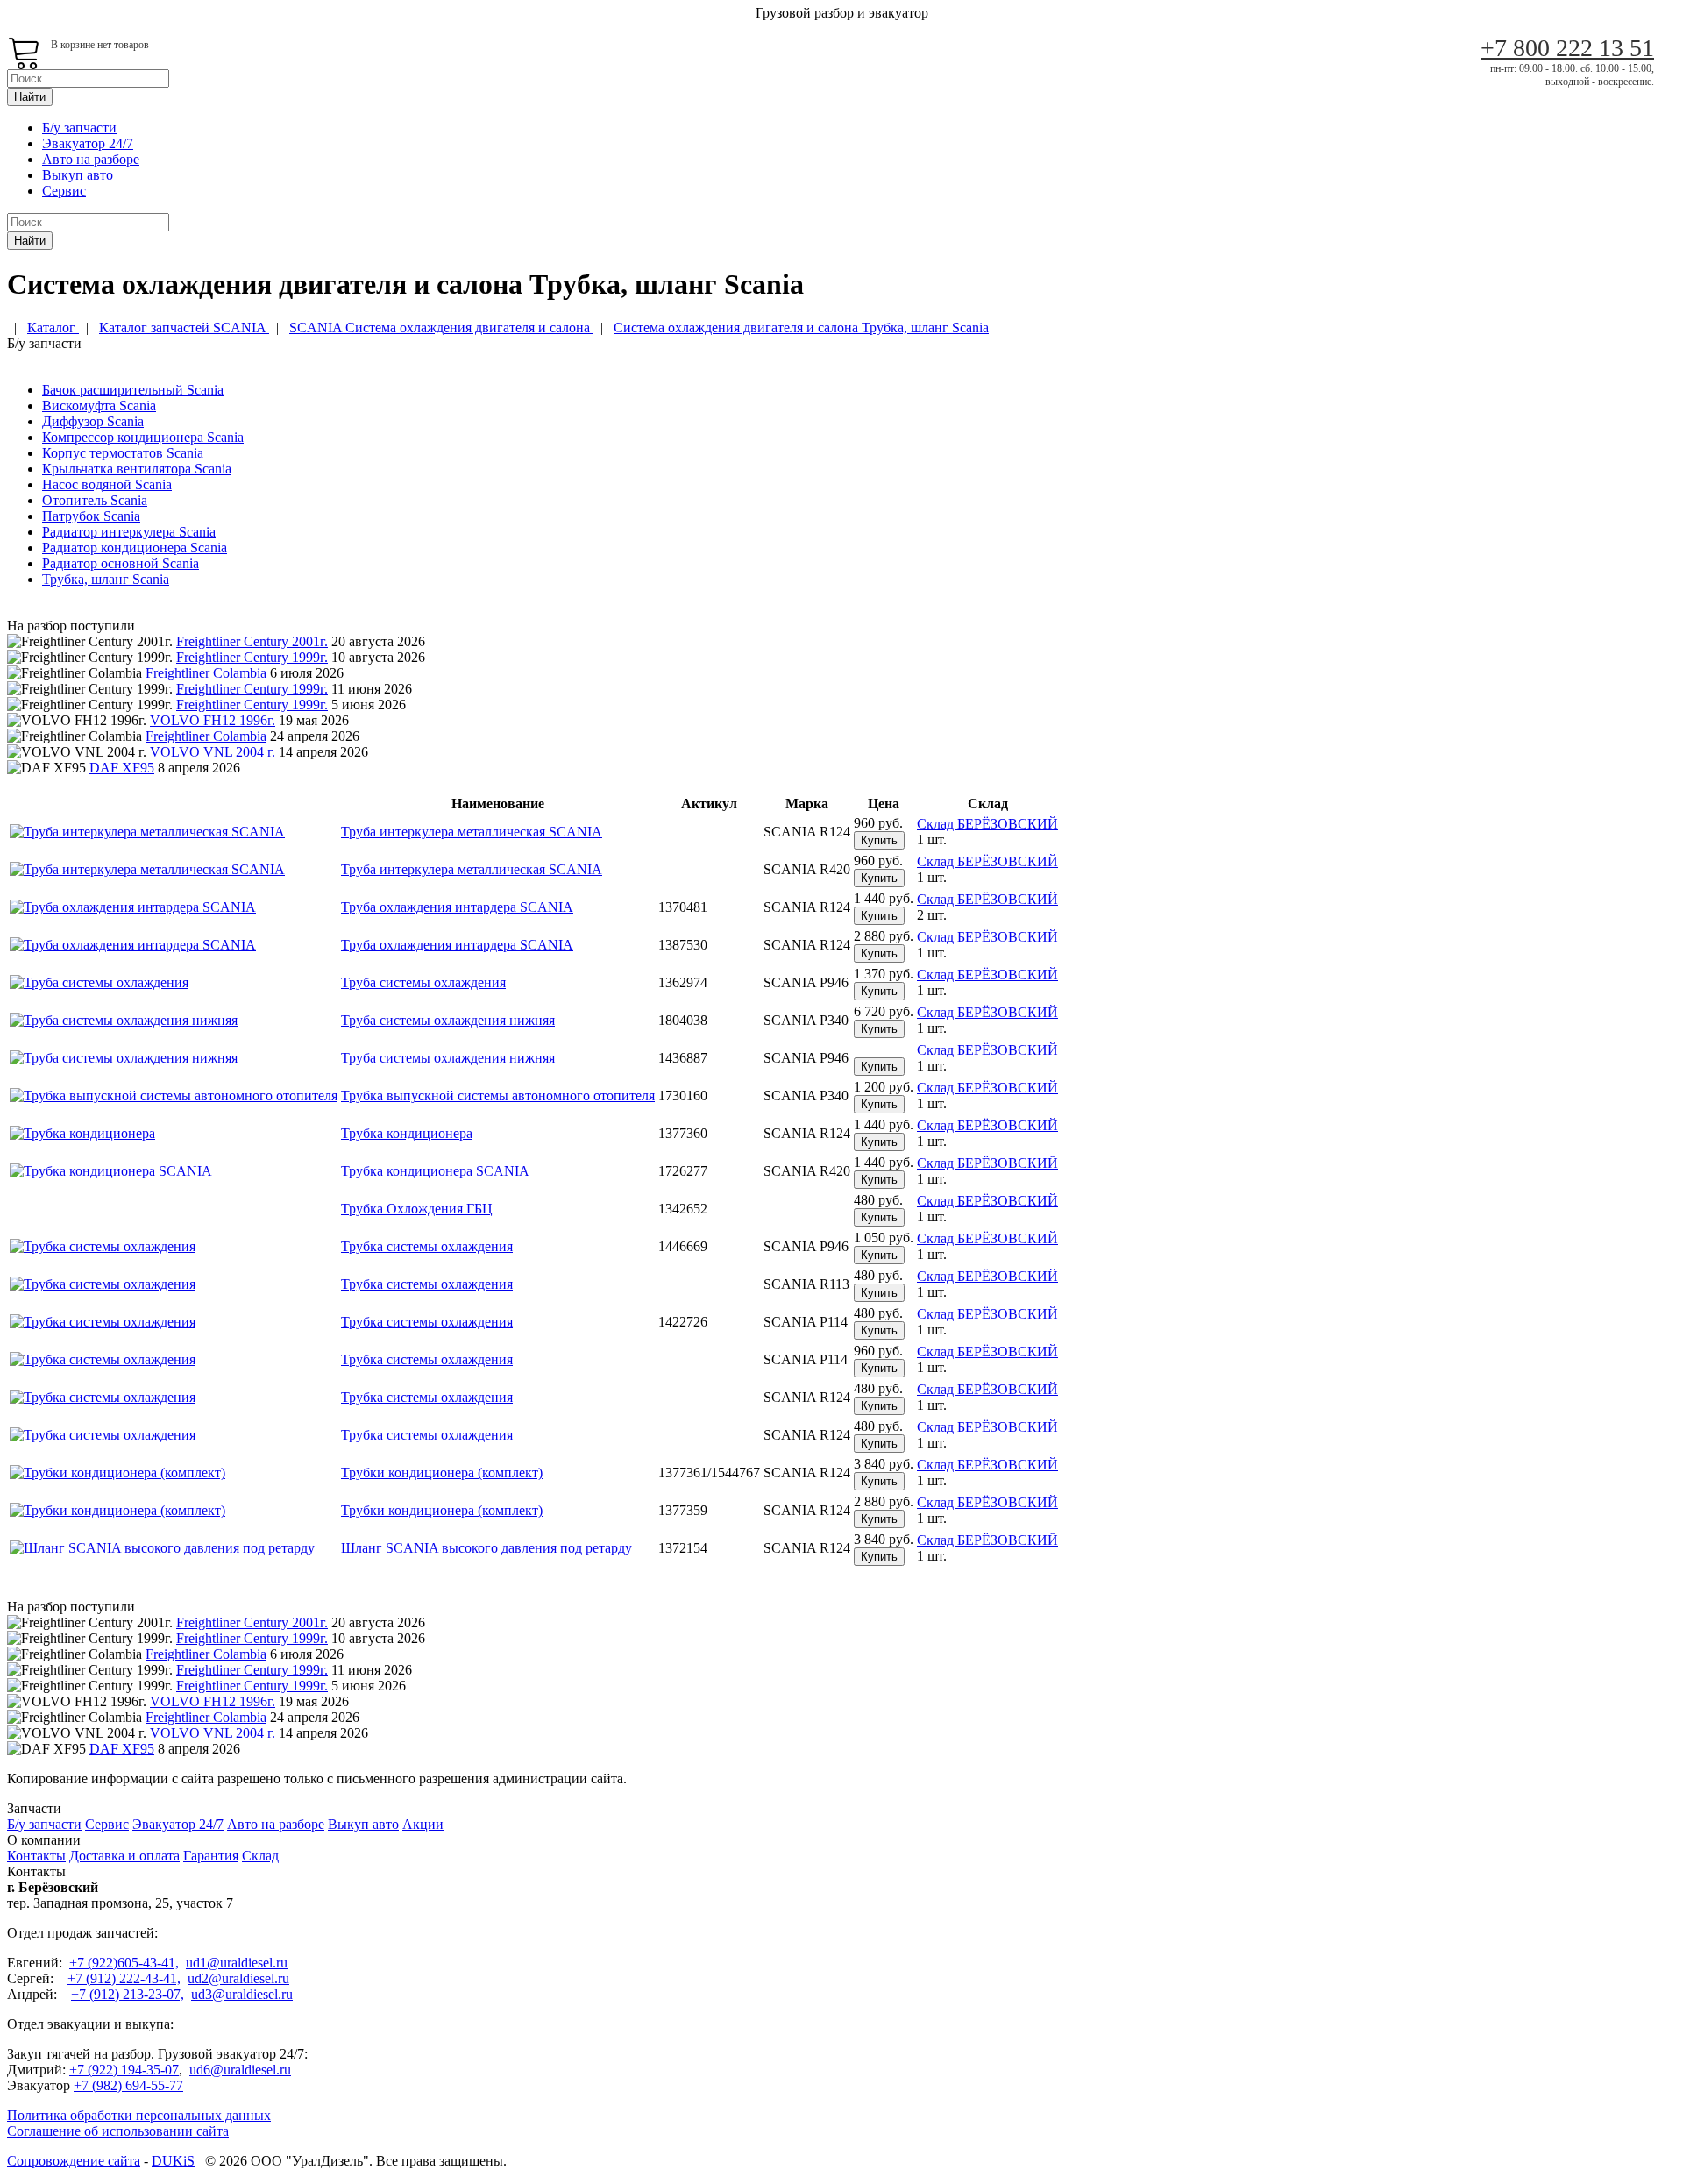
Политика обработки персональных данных (139, 2115)
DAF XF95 (122, 768)
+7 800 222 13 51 (1567, 48)
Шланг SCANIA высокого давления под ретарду (486, 1548)
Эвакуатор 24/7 (88, 143)
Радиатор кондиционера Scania (135, 548)
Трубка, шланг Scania (106, 579)
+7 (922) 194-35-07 (124, 2070)
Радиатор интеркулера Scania (129, 532)
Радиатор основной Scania (121, 563)
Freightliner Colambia (206, 673)
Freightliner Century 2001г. (252, 641)
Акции (423, 1824)
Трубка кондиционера (407, 1133)
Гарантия (211, 1856)
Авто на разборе (91, 159)
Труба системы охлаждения (423, 982)
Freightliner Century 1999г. (252, 657)
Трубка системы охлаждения (427, 1246)
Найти (30, 97)
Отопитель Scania (95, 500)
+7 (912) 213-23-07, (128, 1994)
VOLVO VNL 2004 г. (213, 752)
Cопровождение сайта (74, 2161)
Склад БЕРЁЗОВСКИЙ (987, 824)
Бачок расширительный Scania (133, 390)
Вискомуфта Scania (99, 405)
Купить (879, 840)
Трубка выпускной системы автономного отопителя (498, 1096)
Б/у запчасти (79, 128)
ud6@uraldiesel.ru (240, 2070)
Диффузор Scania (93, 421)
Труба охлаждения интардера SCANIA (457, 907)
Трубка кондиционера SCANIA (435, 1171)
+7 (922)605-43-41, (124, 1963)
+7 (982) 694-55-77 (128, 2085)
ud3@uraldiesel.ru (242, 1994)
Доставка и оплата (124, 1856)
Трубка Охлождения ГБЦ (417, 1209)
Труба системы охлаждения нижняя (448, 1020)
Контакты (36, 1856)
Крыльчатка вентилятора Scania (137, 469)
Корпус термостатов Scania (123, 453)
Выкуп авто (78, 175)
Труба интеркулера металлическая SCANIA (472, 832)
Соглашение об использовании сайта (118, 2131)
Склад (260, 1856)
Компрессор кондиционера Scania (143, 437)
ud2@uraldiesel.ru (238, 1978)
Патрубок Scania (91, 516)
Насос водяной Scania (107, 484)
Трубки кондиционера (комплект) (442, 1473)
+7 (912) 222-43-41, (124, 1978)
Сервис (64, 191)
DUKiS (173, 2161)
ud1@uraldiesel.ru (237, 1963)
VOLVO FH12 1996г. (213, 720)
